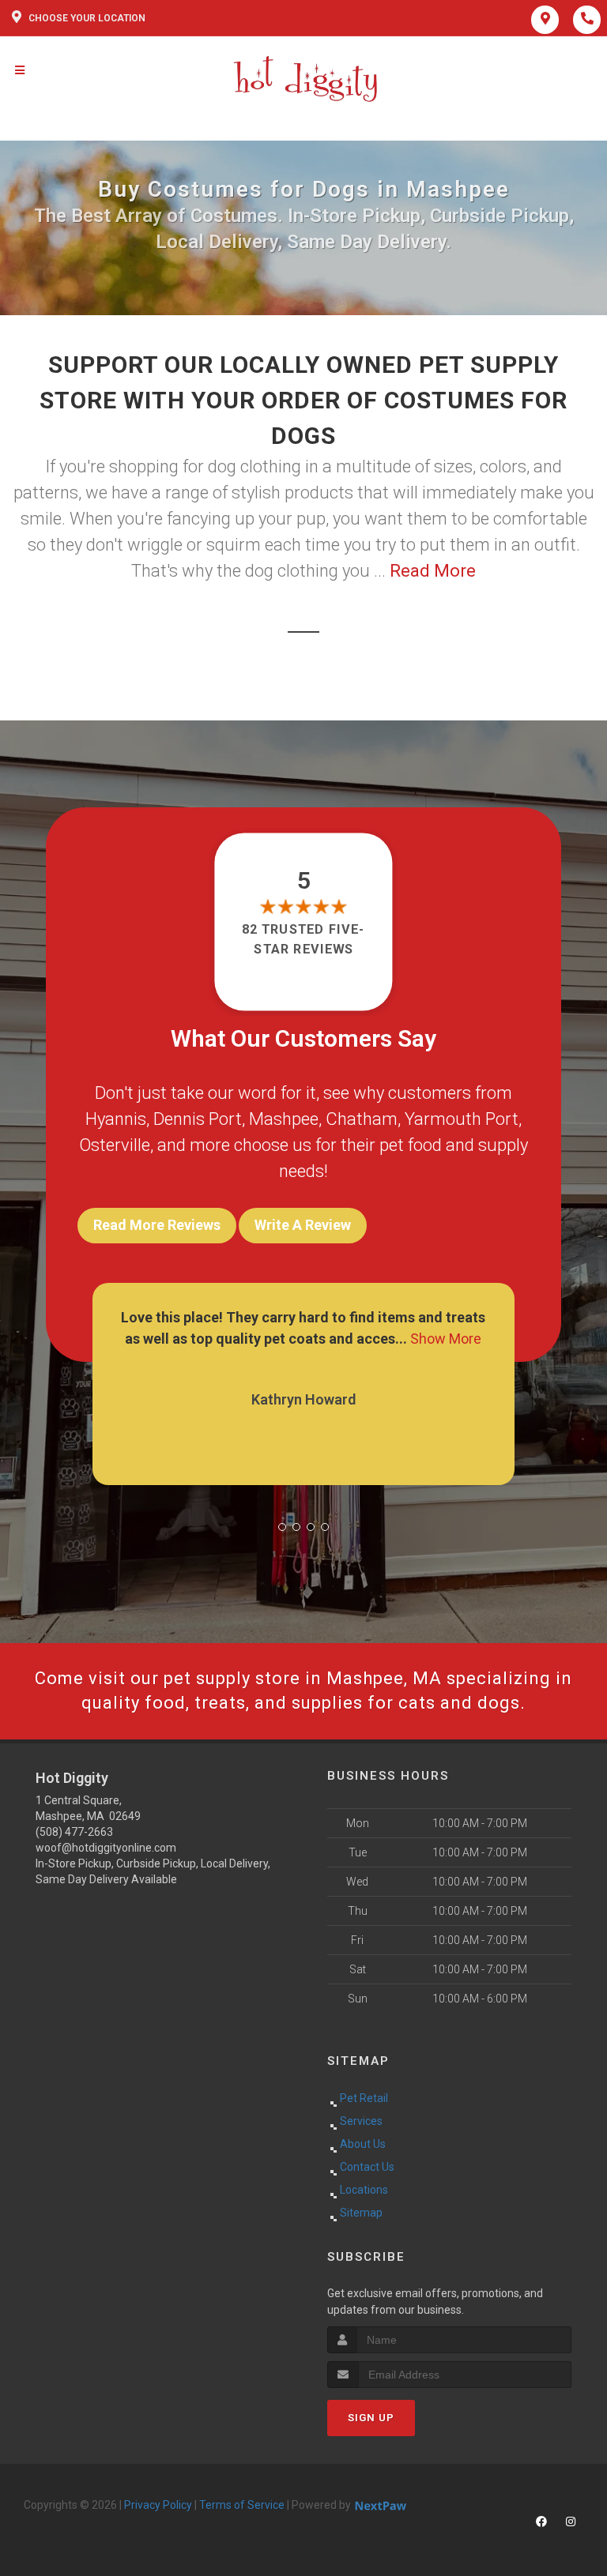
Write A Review (303, 1225)
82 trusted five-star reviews (303, 939)
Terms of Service (242, 2505)
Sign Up (371, 2418)
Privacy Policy (158, 2505)
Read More (433, 571)
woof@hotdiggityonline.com (106, 1848)
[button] (282, 1527)
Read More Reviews (157, 1225)
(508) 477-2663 (74, 1832)
